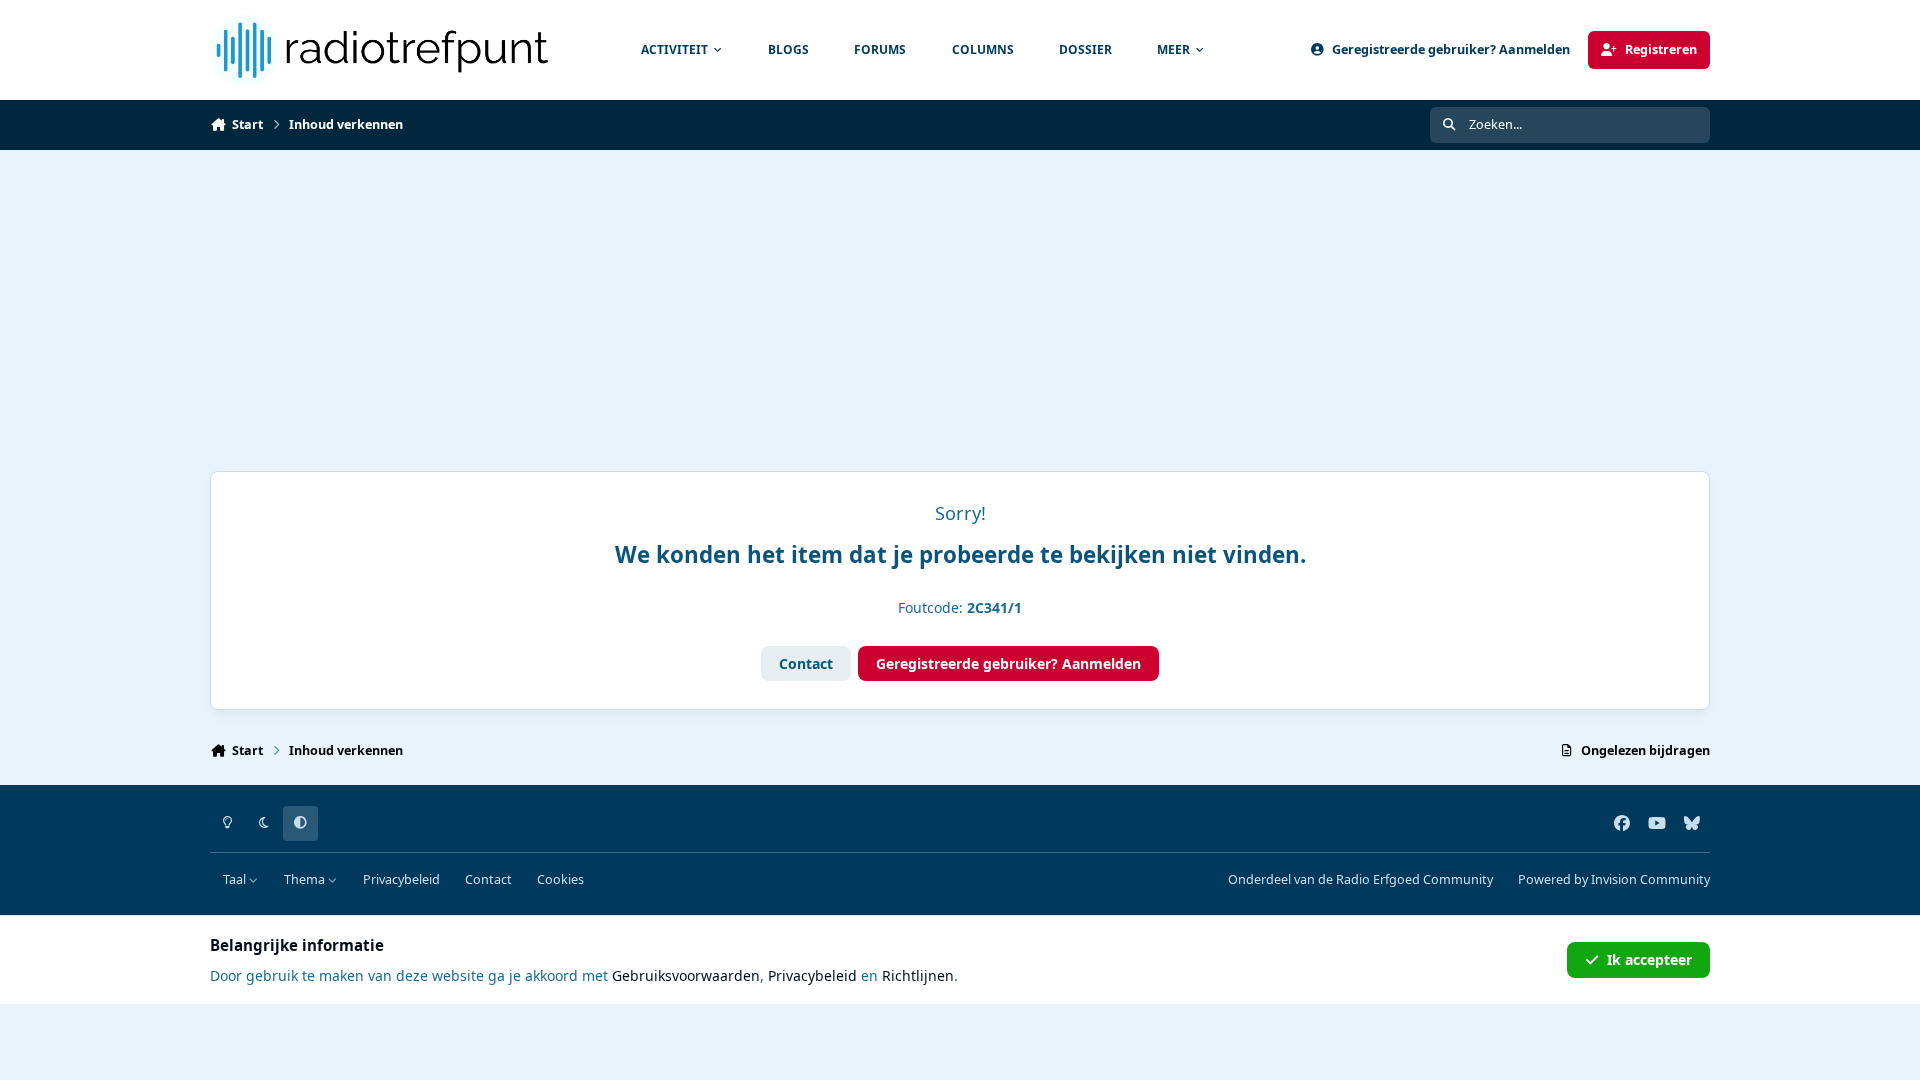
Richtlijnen (918, 975)
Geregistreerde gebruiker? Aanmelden (1008, 663)
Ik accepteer (1649, 959)
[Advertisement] (960, 300)
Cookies (560, 879)
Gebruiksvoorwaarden (686, 975)
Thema (306, 879)
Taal (236, 879)
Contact (806, 663)
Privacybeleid (401, 879)
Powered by (1614, 879)
